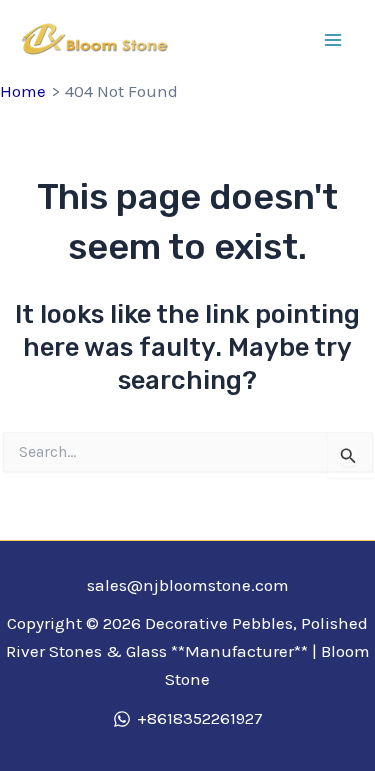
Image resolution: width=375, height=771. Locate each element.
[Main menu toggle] (333, 40)
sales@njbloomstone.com (188, 585)
